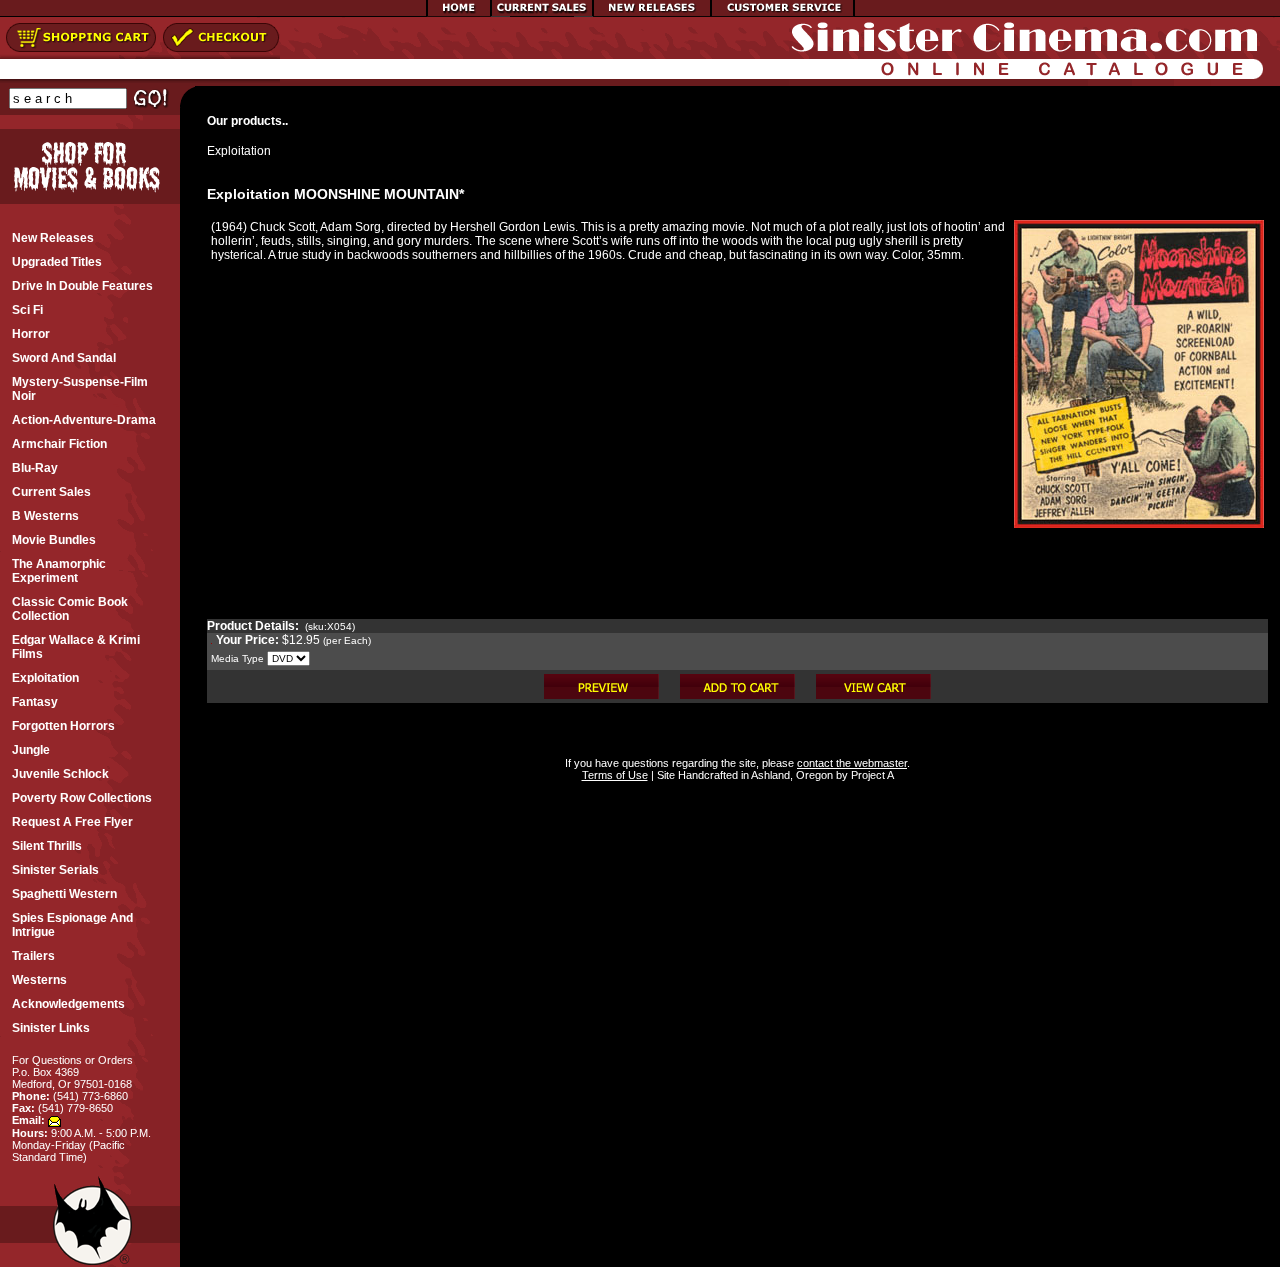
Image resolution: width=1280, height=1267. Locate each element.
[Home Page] (459, 13)
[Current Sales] (542, 13)
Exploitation (239, 151)
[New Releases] (652, 13)
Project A (871, 775)
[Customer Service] (782, 13)
